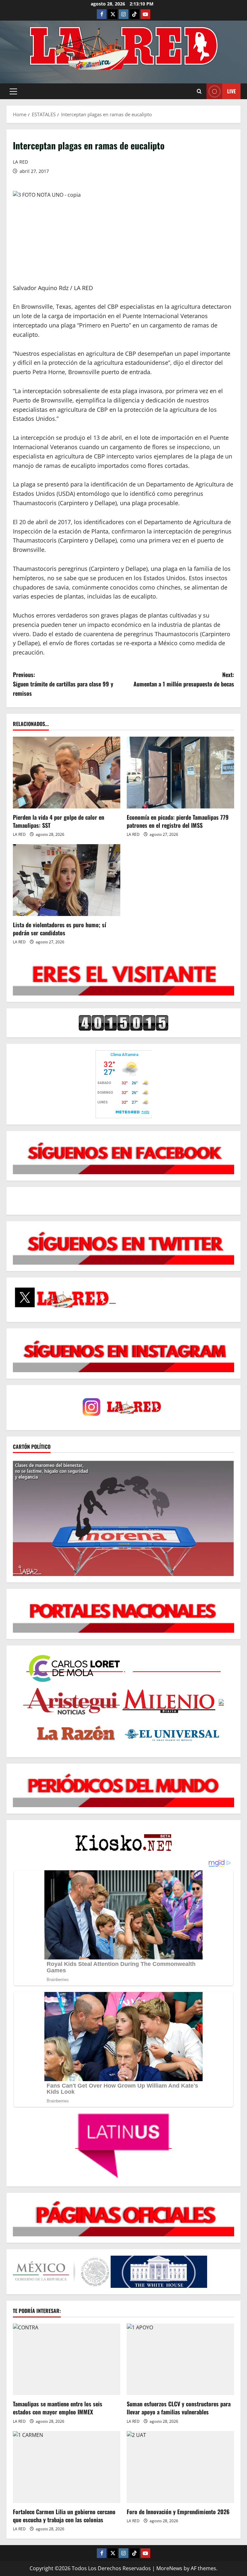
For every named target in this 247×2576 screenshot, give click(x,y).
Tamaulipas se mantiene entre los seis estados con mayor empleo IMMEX (58, 2408)
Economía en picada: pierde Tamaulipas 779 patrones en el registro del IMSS (178, 821)
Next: (184, 679)
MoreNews (169, 2568)
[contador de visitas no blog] (123, 1023)
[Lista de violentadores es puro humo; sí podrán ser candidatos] (67, 880)
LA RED (20, 162)
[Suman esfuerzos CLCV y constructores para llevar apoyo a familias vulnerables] (180, 2359)
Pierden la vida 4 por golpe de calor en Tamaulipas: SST (59, 821)
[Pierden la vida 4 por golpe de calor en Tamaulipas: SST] (67, 773)
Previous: (63, 684)
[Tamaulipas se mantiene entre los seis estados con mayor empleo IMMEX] (67, 2359)
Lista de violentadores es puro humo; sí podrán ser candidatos (59, 929)
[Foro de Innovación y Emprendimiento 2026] (180, 2467)
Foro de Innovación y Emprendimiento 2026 (178, 2512)
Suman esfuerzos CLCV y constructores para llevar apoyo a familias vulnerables (179, 2408)
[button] (13, 91)
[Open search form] (199, 91)
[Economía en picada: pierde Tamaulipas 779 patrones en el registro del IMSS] (180, 773)
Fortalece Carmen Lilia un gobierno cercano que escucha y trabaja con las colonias (64, 2516)
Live (231, 91)
